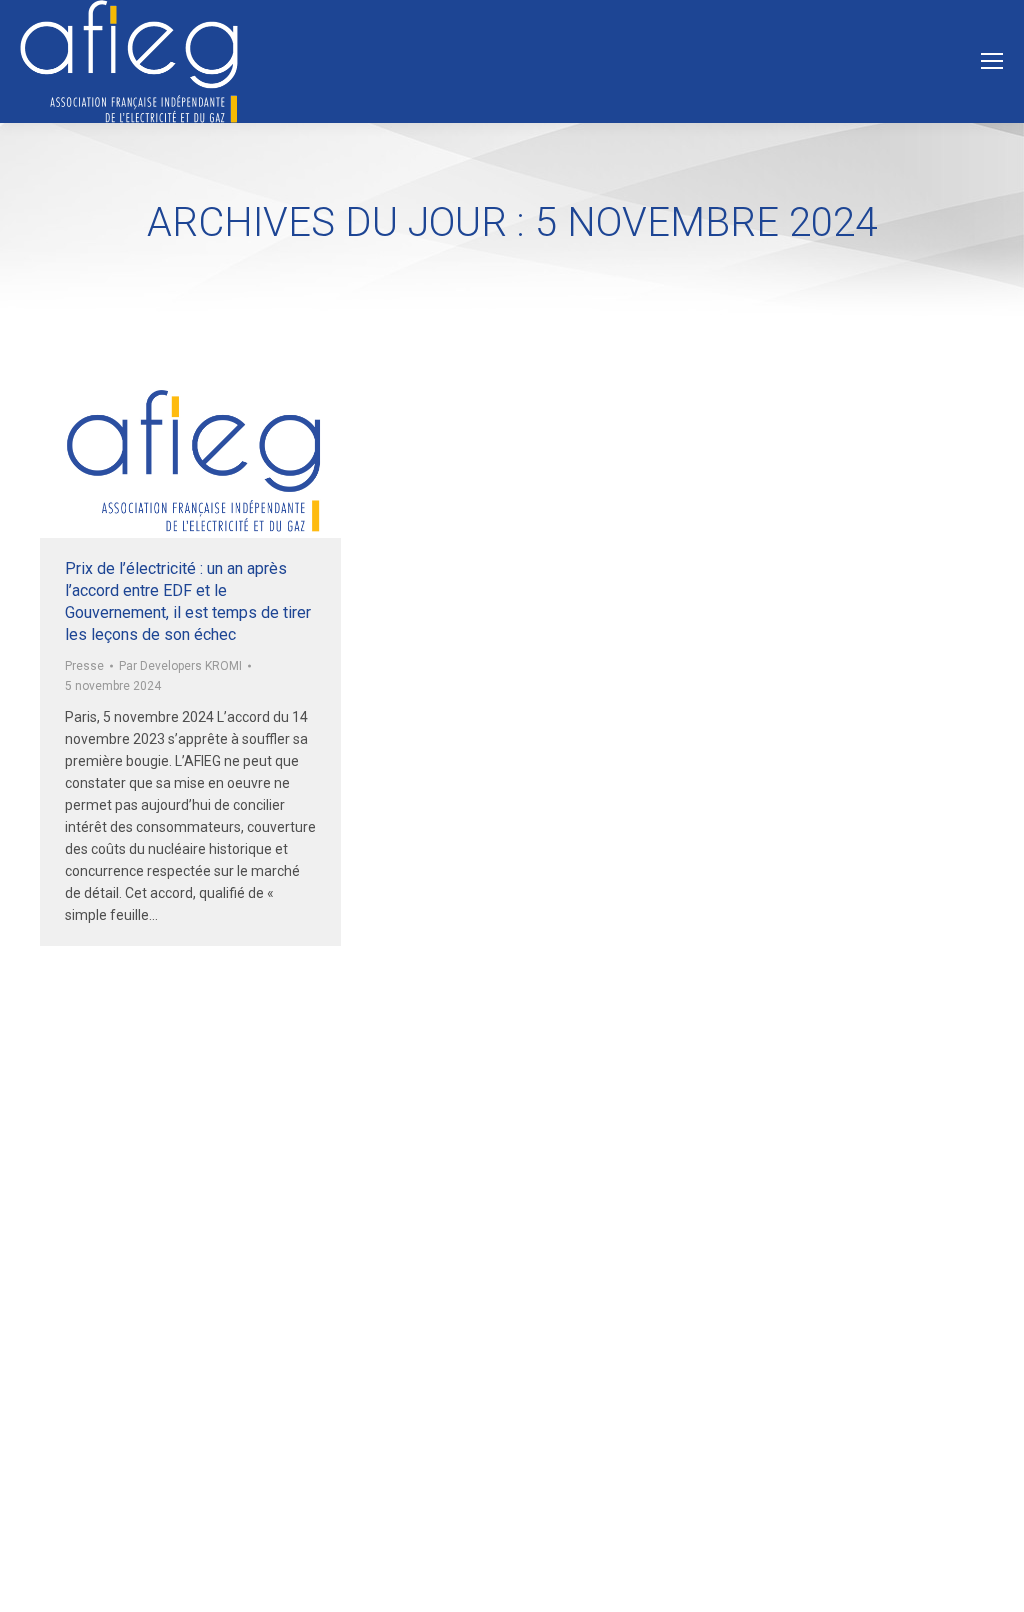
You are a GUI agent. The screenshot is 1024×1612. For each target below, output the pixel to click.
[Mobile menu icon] (992, 61)
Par (180, 666)
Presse (84, 666)
